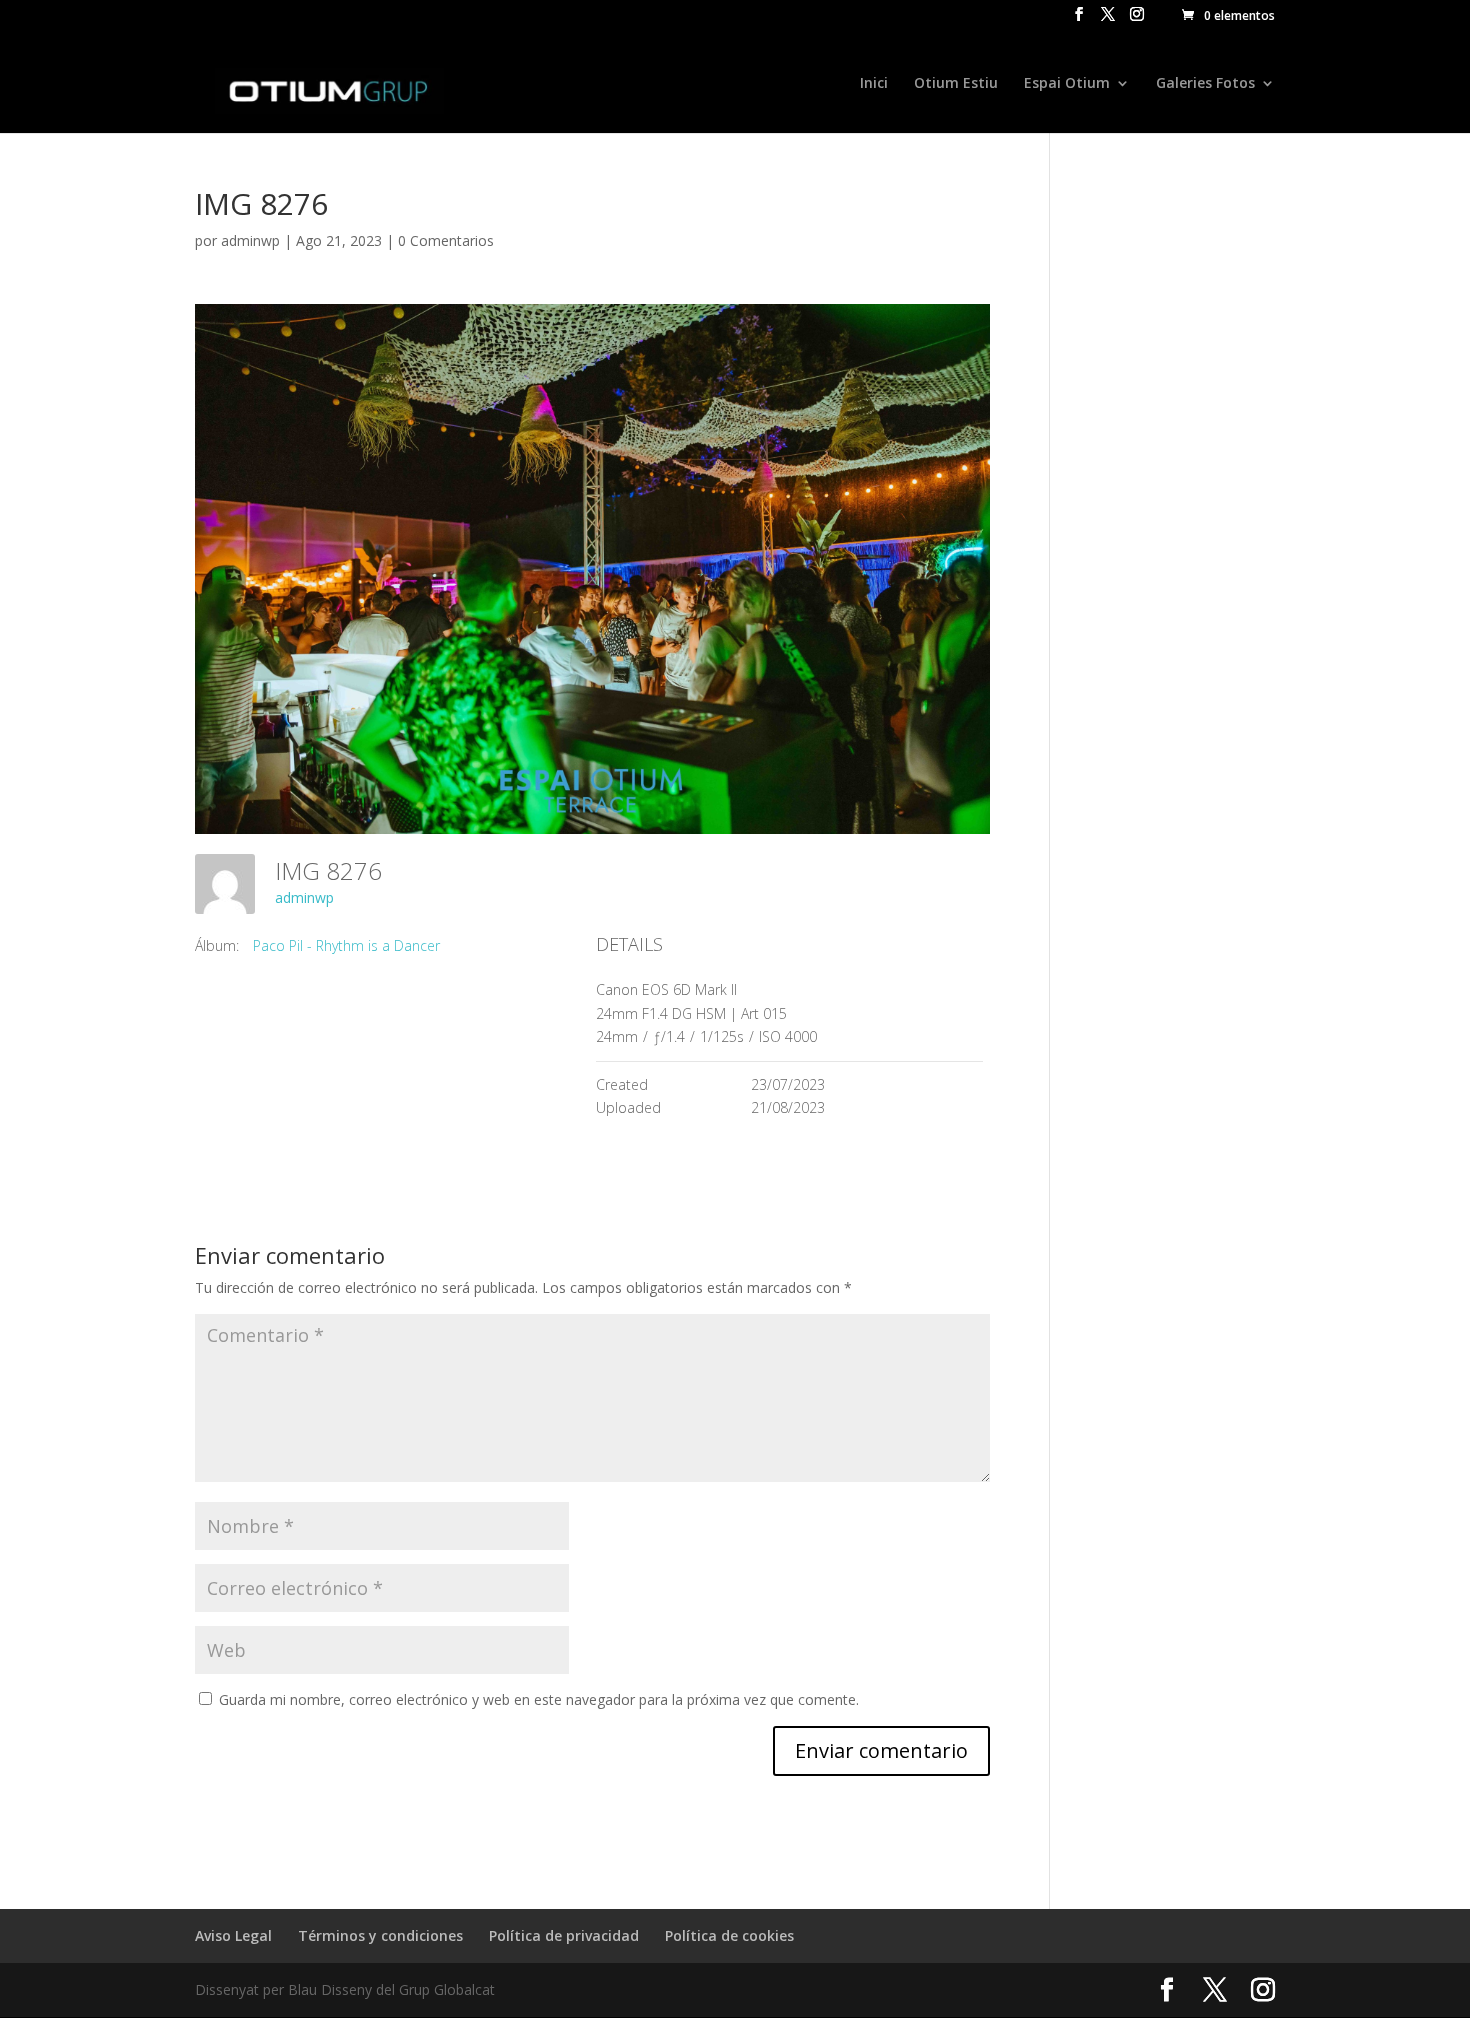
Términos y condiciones (380, 1935)
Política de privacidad (564, 1935)
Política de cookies (729, 1935)
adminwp (250, 240)
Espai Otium (1067, 84)
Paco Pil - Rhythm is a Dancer (346, 945)
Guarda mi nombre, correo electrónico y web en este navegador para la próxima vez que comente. (539, 1699)
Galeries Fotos (1205, 84)
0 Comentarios (446, 240)
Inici (874, 84)
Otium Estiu (956, 84)
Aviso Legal (233, 1935)
